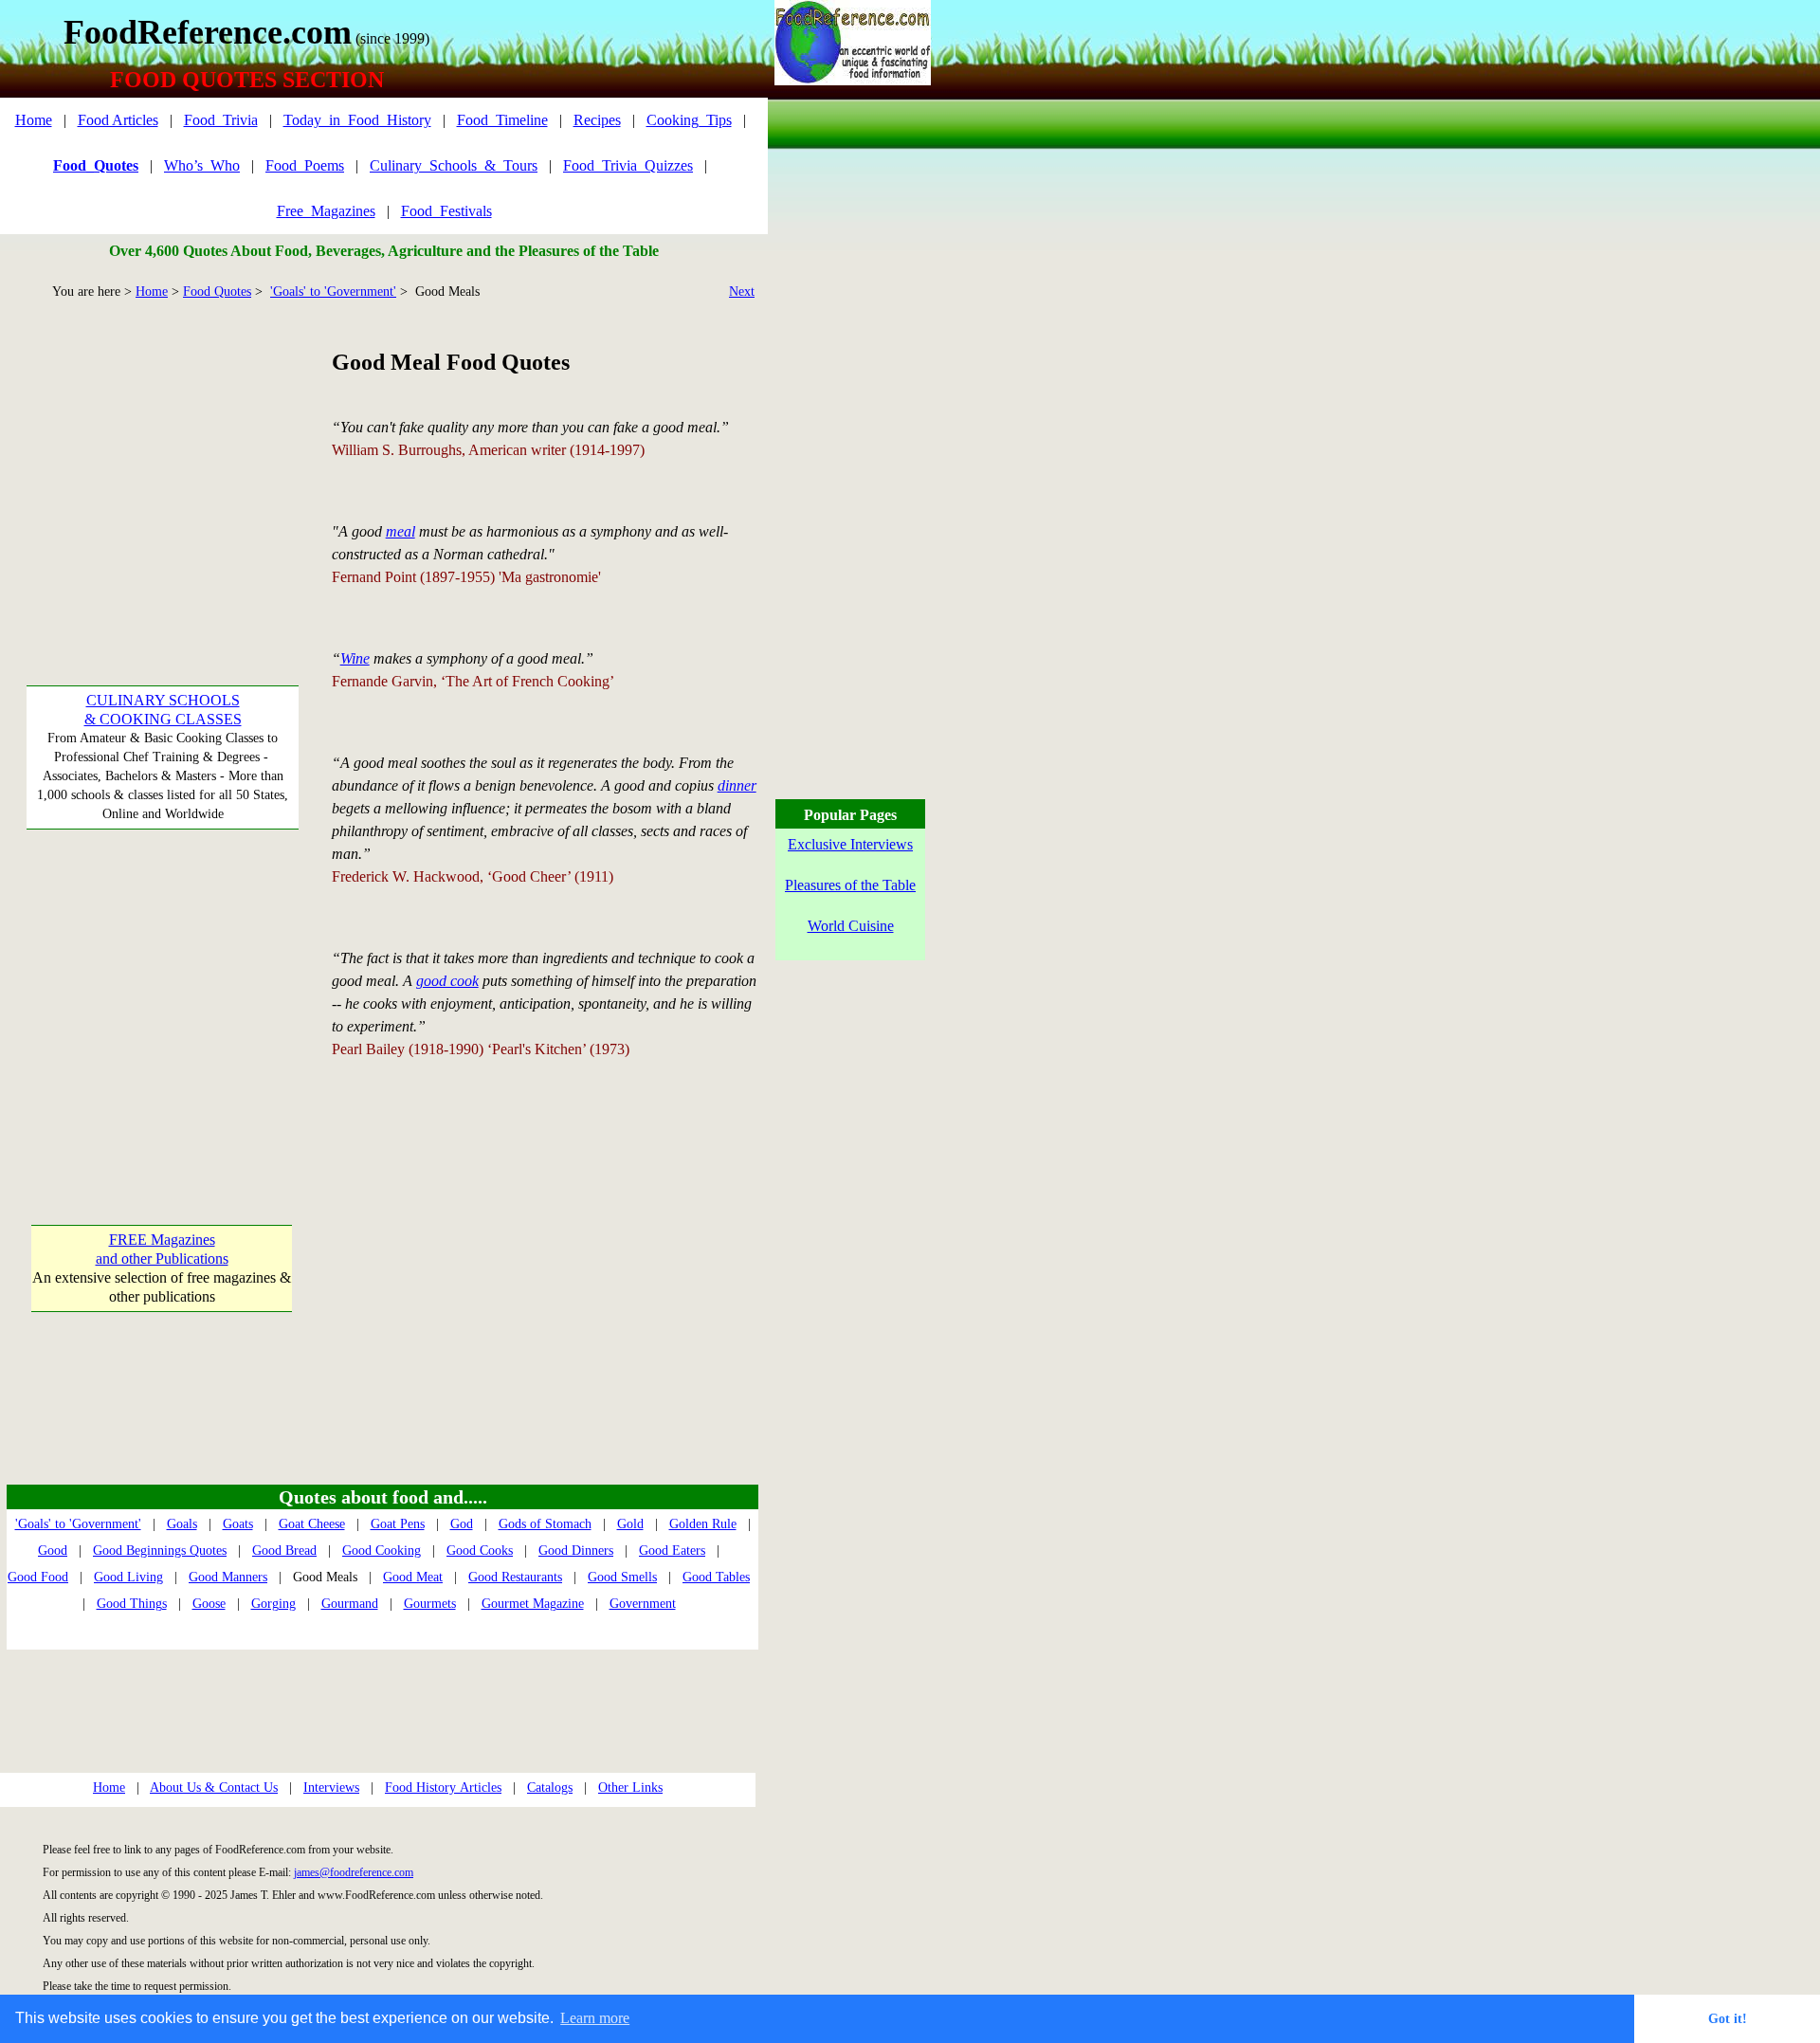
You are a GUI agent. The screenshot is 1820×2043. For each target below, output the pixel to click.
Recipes (597, 120)
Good (53, 1550)
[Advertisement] (162, 465)
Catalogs (550, 1788)
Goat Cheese (312, 1524)
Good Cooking (382, 1550)
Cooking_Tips (689, 120)
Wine (355, 658)
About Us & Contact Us (214, 1788)
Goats (238, 1524)
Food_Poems (305, 165)
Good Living (128, 1577)
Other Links (630, 1788)
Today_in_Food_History (357, 120)
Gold (630, 1524)
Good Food (38, 1577)
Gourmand (350, 1604)
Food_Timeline (502, 120)
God (462, 1524)
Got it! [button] (1728, 2018)
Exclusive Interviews (850, 844)
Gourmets (430, 1604)
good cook (447, 981)
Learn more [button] (595, 2018)
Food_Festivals (446, 211)
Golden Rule (703, 1524)
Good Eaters (672, 1550)
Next (742, 292)
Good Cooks (480, 1550)
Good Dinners (576, 1550)
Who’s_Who (202, 165)
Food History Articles (443, 1788)
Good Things (132, 1604)
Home (34, 120)
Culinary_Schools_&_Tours (454, 165)
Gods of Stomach (545, 1524)
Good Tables (716, 1577)
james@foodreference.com (354, 1872)
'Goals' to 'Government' (333, 292)
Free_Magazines (326, 211)
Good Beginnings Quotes (160, 1550)
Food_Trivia (221, 120)
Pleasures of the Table (850, 885)
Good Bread (284, 1550)
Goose (209, 1604)
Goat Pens (398, 1524)
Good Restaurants (515, 1577)
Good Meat (413, 1577)
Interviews (331, 1788)
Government (643, 1604)
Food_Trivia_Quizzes (628, 165)
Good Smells (622, 1577)
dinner (737, 785)
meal (400, 531)
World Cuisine (851, 926)
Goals (182, 1524)
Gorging (273, 1604)
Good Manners (228, 1577)
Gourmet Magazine (533, 1604)
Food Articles (118, 120)
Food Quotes (217, 292)
